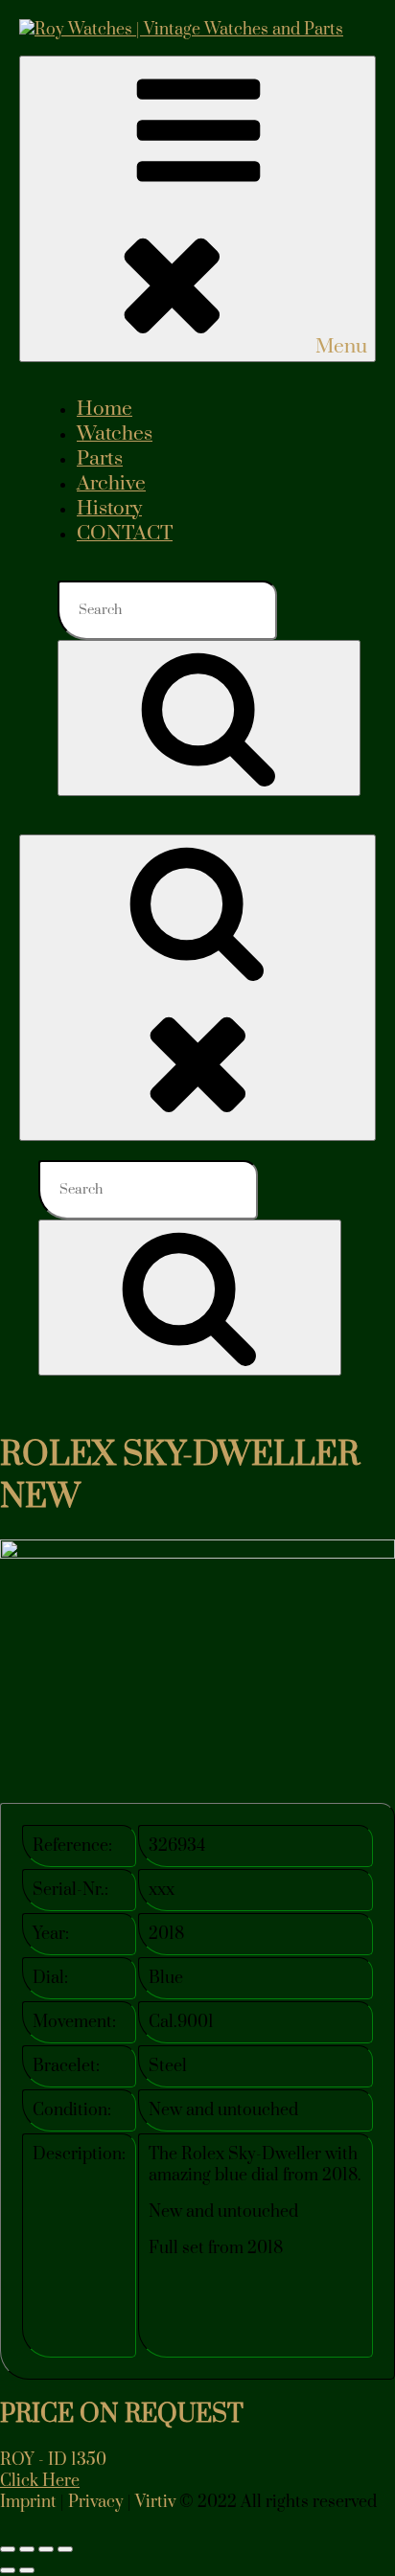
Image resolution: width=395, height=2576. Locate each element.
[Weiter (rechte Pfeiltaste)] (27, 2570)
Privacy (96, 2502)
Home (105, 409)
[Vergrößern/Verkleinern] (8, 2549)
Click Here (40, 2481)
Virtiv (155, 2502)
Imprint (28, 2502)
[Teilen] (46, 2549)
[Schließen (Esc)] (65, 2549)
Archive (111, 484)
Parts (100, 459)
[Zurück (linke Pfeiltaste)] (8, 2570)
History (109, 509)
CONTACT (125, 534)
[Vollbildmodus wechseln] (27, 2549)
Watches (115, 434)
